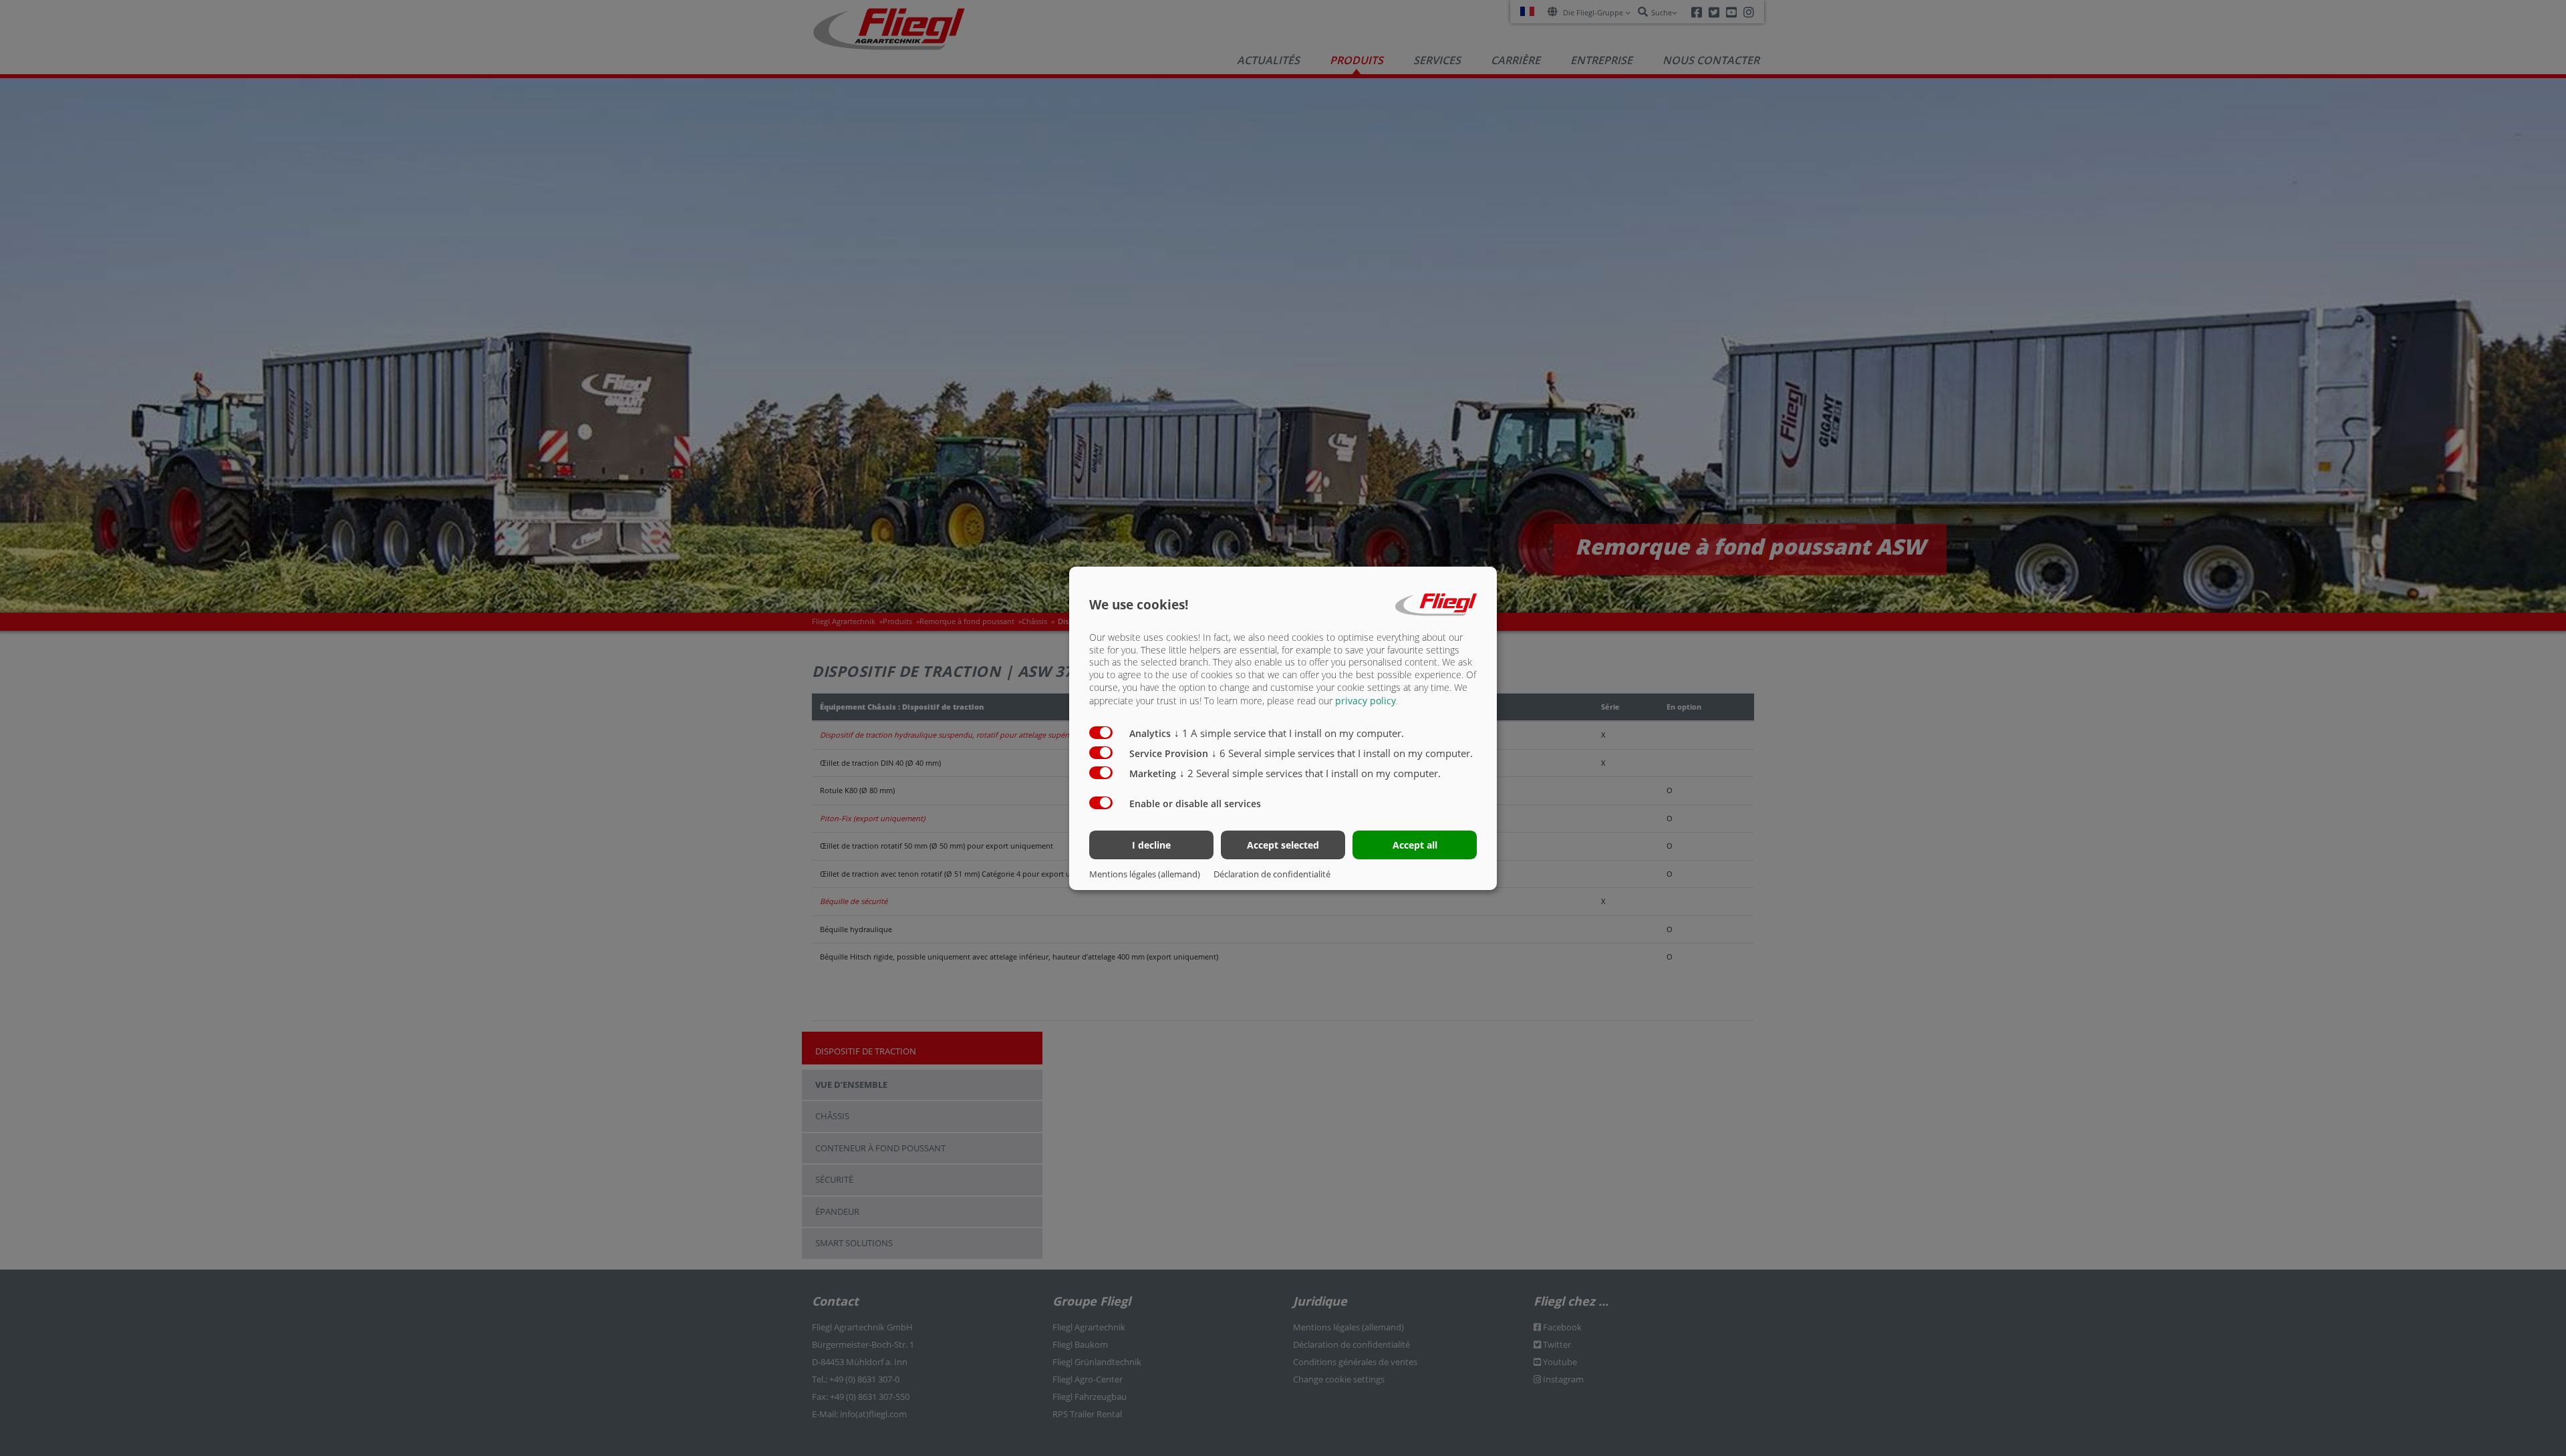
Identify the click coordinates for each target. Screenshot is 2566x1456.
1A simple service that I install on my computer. (1289, 733)
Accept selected (1283, 845)
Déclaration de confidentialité (1272, 874)
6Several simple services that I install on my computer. (1342, 753)
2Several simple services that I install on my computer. (1310, 773)
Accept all (1415, 845)
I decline (1151, 845)
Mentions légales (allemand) (1145, 874)
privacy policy (1366, 701)
